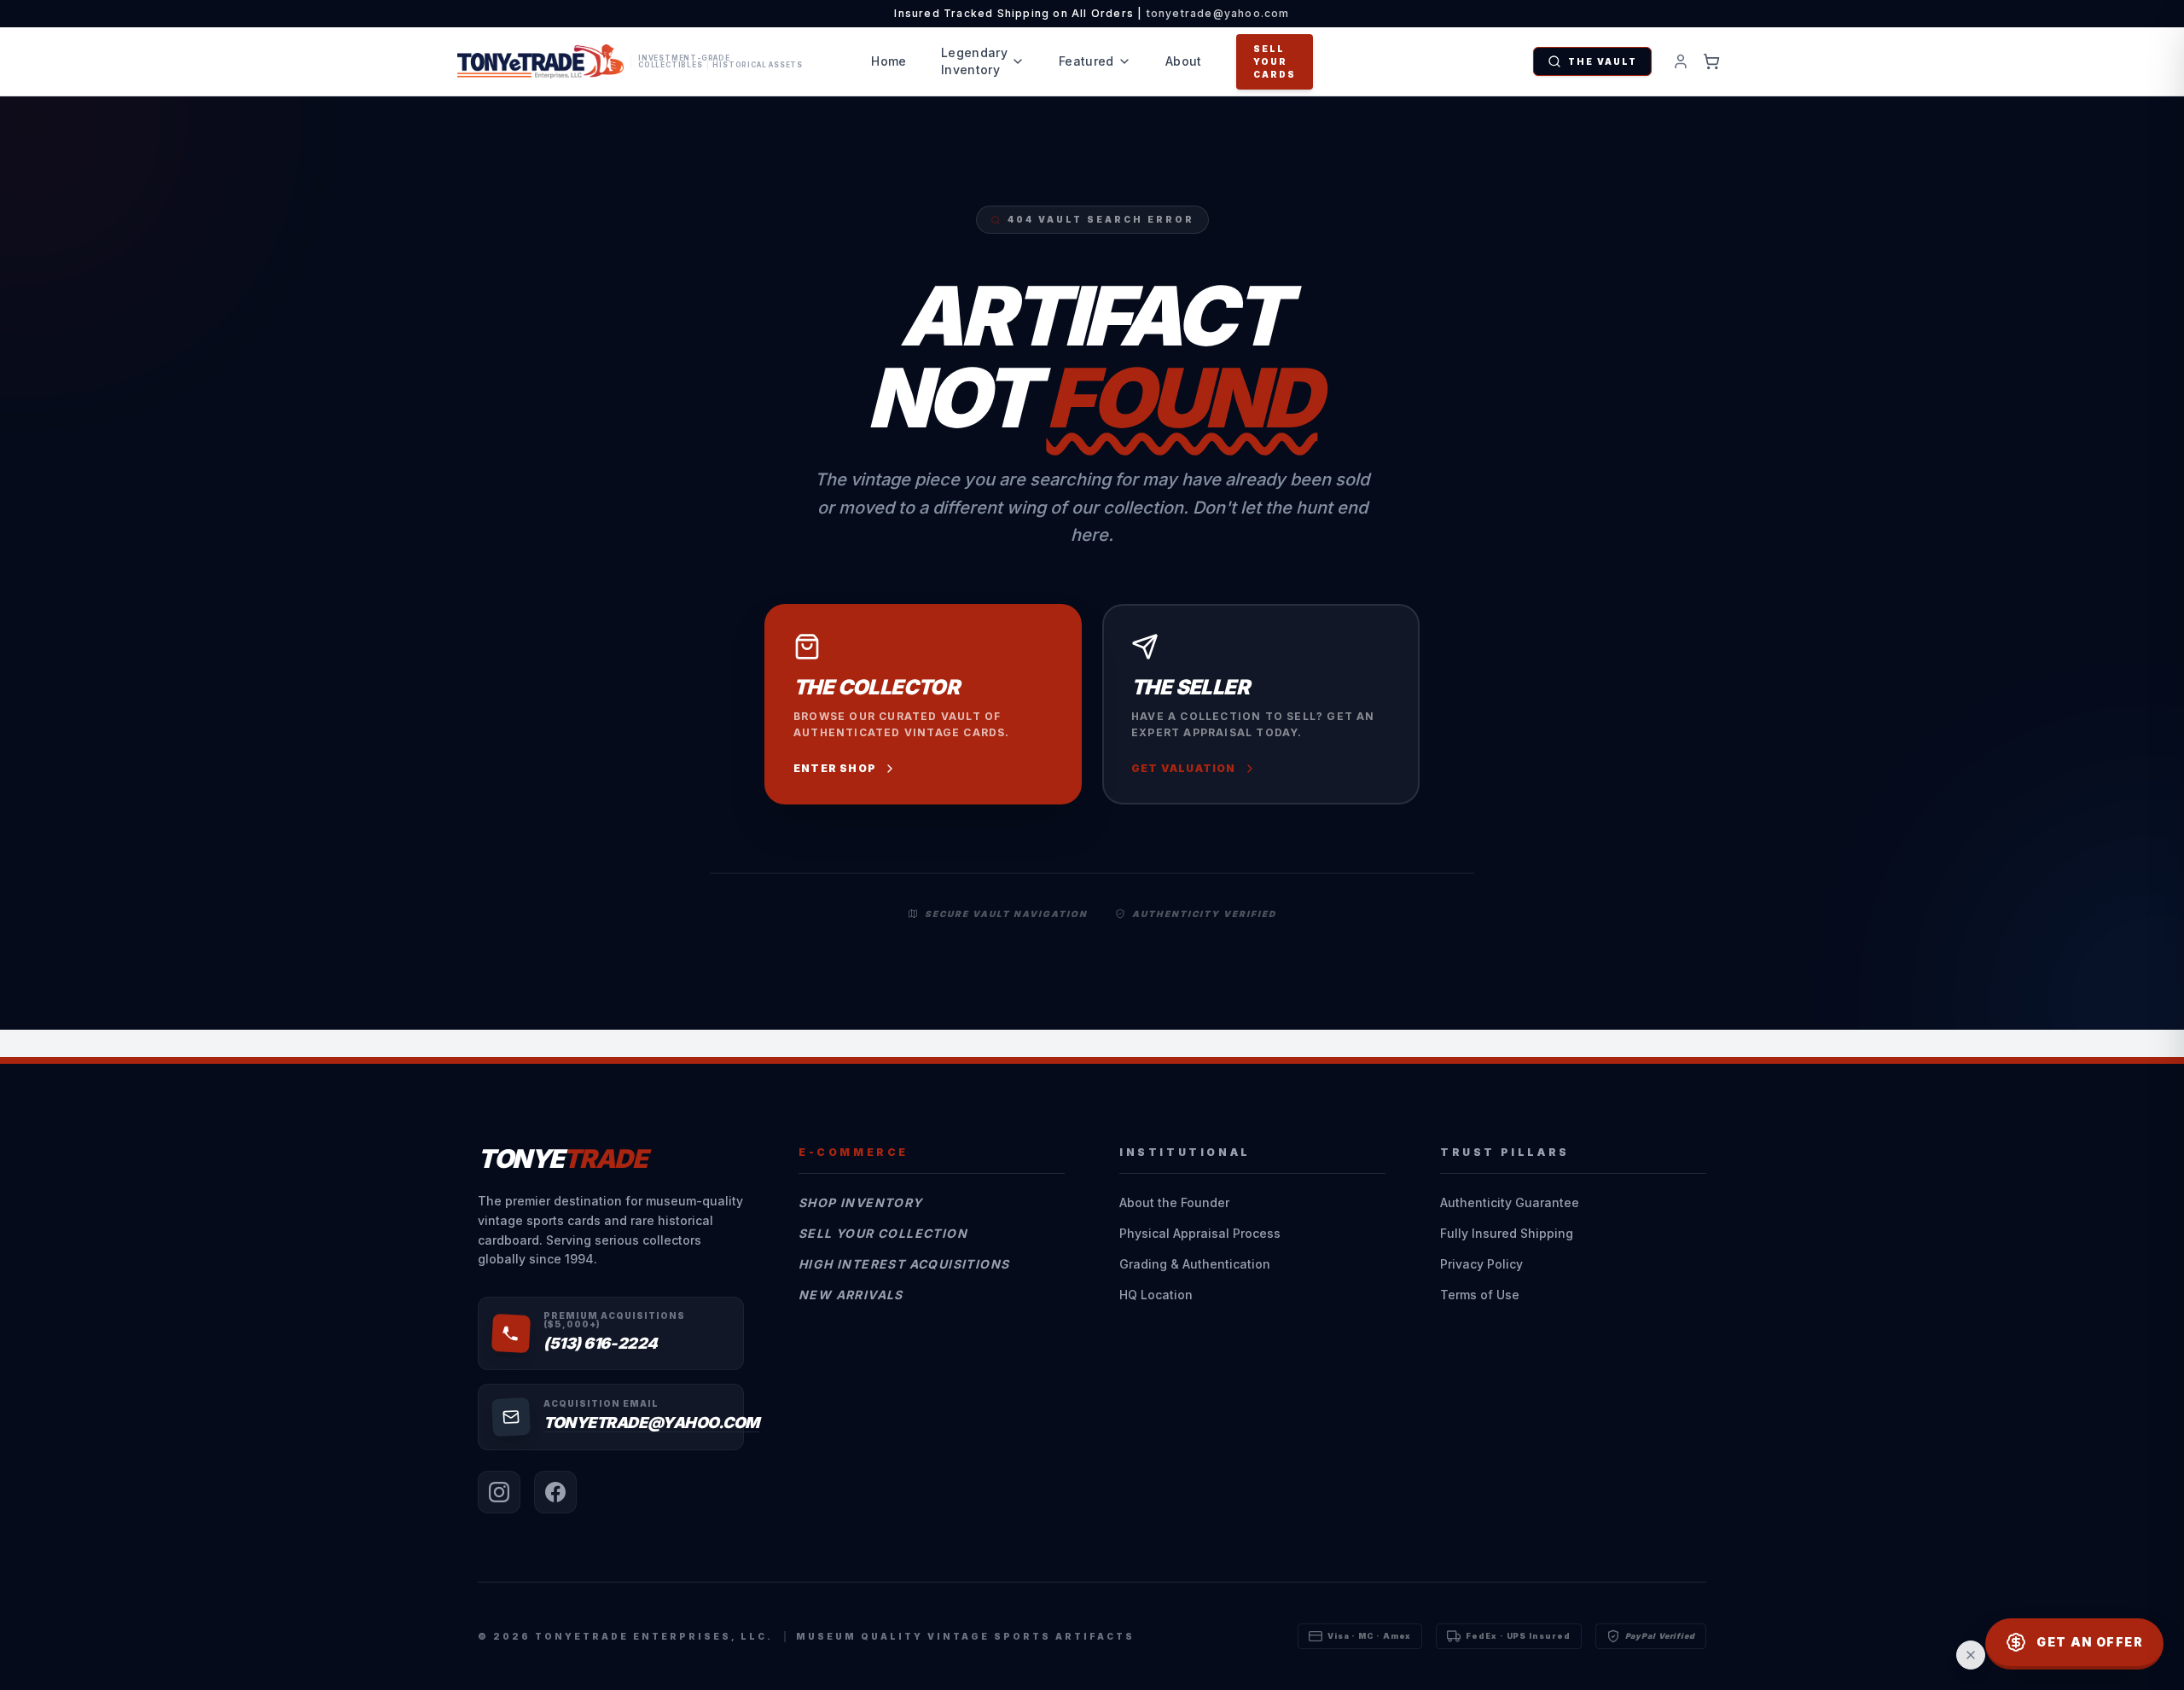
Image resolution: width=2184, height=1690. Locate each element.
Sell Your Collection (883, 1233)
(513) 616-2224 (601, 1343)
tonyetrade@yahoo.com (1218, 13)
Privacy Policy (1481, 1264)
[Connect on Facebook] (555, 1492)
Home (889, 61)
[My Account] (1681, 61)
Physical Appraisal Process (1200, 1233)
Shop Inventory (861, 1202)
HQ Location (1156, 1295)
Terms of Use (1480, 1295)
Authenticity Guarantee (1510, 1202)
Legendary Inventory (974, 61)
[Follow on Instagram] (499, 1492)
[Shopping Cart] (1711, 61)
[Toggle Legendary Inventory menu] (1018, 61)
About (1184, 61)
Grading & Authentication (1195, 1264)
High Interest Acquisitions (904, 1264)
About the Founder (1174, 1202)
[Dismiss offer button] (1971, 1655)
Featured (1086, 61)
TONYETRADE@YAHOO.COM (651, 1423)
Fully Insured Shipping (1507, 1233)
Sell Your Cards (1275, 61)
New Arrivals (851, 1295)
